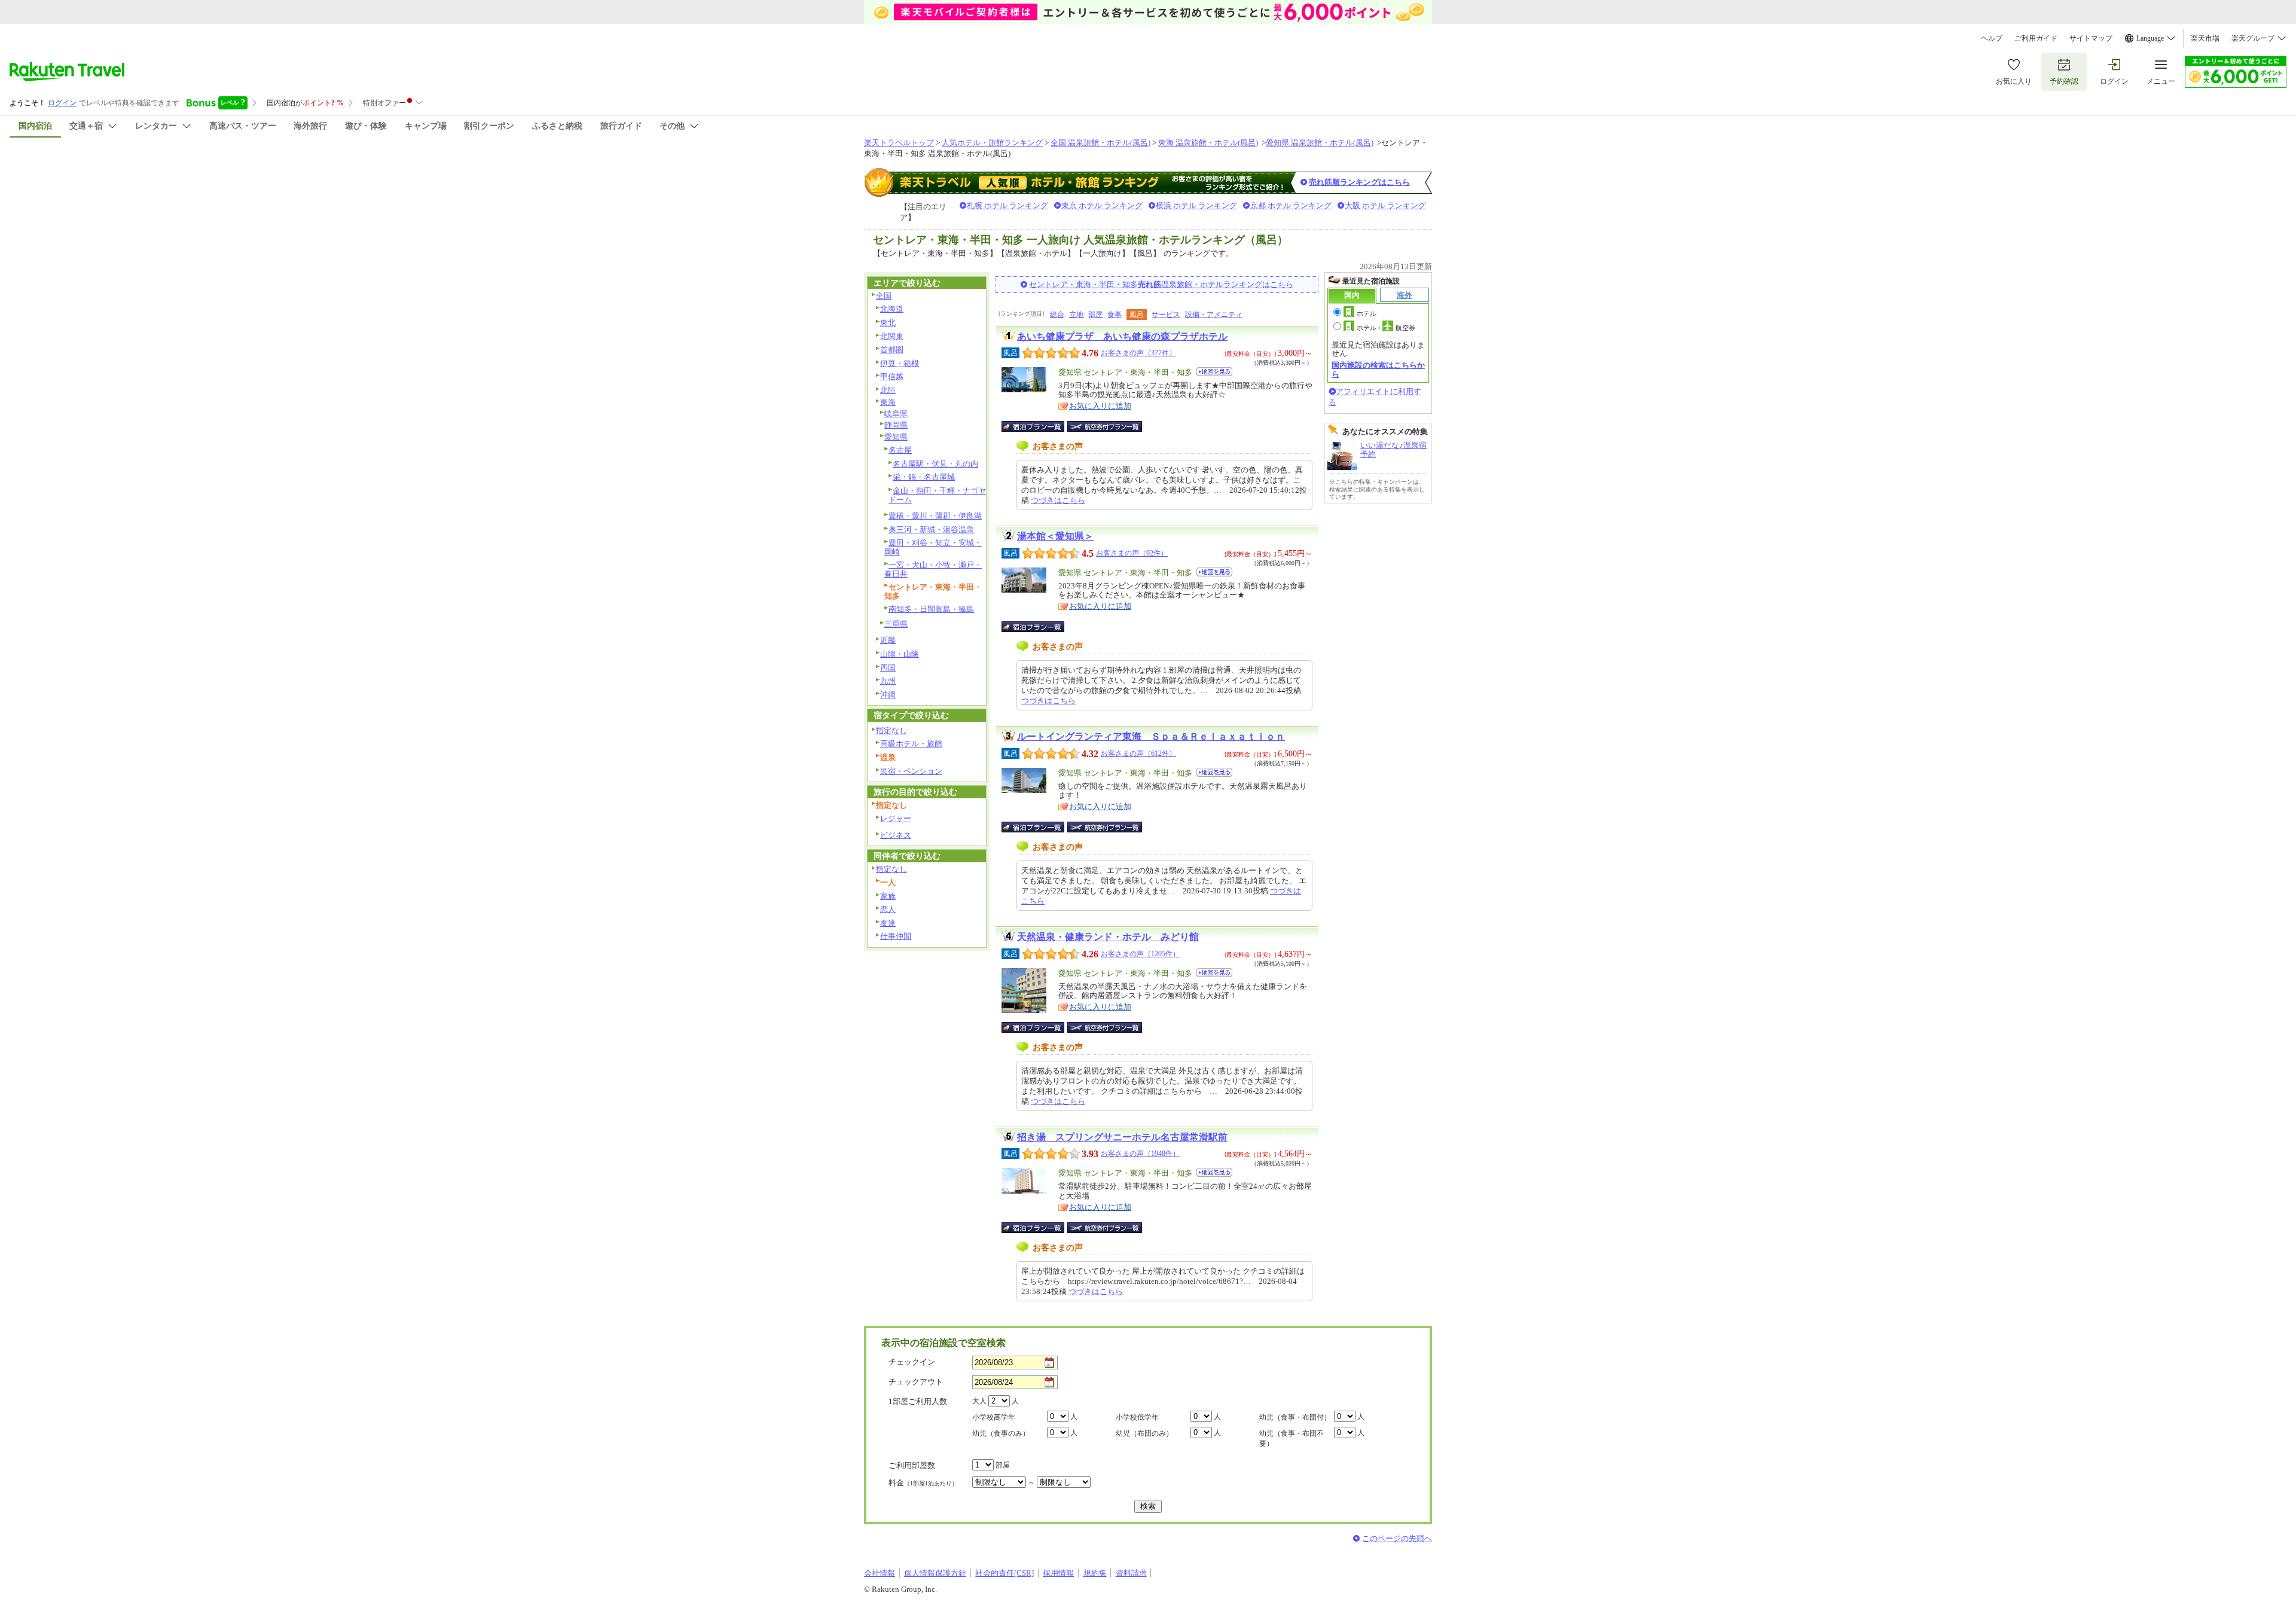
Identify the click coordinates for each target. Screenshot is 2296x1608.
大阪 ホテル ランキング (1385, 205)
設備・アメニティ (1214, 315)
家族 (888, 896)
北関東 (892, 336)
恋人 (888, 909)
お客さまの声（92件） (1132, 553)
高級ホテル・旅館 (911, 744)
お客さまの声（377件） (1138, 353)
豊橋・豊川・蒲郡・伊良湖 (935, 516)
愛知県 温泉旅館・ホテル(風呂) (1320, 143)
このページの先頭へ (1397, 1538)
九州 (888, 681)
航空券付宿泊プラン (1105, 426)
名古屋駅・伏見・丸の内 (935, 464)
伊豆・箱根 (900, 363)
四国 (888, 668)
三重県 (896, 624)
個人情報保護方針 (935, 1573)
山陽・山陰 (900, 654)
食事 (1115, 315)
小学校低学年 (1137, 1417)
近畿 (888, 640)
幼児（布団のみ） (1144, 1433)
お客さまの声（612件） (1138, 753)
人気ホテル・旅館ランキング (992, 143)
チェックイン (912, 1362)
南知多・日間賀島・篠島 (931, 609)
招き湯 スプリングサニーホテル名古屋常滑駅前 (1122, 1137)
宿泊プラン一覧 (1039, 426)
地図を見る (1214, 372)
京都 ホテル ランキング (1291, 205)
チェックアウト (916, 1382)
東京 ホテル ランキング (1102, 205)
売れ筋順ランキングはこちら (1359, 182)
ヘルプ (1992, 38)
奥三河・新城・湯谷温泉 (931, 530)
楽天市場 (2205, 38)
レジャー (896, 818)
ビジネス (896, 835)
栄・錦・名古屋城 (924, 477)
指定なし (891, 730)
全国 (884, 296)
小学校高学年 (994, 1417)
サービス (1166, 315)
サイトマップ (2091, 38)
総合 (1057, 315)
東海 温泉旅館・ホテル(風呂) (1208, 143)
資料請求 (1131, 1573)
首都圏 (892, 350)
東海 (888, 402)
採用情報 (1058, 1573)
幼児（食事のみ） (1001, 1433)
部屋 (1095, 315)
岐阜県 (896, 414)
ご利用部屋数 (912, 1465)
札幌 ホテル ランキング (1007, 205)
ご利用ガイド (2036, 38)
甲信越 (892, 376)
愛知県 (896, 437)
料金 (923, 1483)
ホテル (1367, 313)
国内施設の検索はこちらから (1378, 369)
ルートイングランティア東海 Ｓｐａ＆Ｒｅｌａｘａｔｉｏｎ (1151, 736)
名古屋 (900, 450)
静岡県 (896, 425)
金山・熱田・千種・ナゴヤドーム (937, 495)
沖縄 (888, 695)
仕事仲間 (896, 936)
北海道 (892, 309)
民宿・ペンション (911, 771)
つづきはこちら (1058, 500)
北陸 (888, 390)
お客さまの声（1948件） (1140, 1154)
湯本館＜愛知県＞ (1055, 536)
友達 (888, 923)
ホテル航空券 (1386, 328)
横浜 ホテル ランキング (1196, 205)
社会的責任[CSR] (1004, 1573)
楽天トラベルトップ (899, 143)
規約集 (1095, 1573)
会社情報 (880, 1573)
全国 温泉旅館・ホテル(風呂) (1100, 143)
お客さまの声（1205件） (1140, 954)
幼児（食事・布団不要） (1291, 1438)
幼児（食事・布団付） (1295, 1417)
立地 (1076, 315)
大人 (979, 1401)
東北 (888, 323)
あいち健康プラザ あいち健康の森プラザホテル (1122, 336)
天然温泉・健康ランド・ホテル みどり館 (1108, 937)
